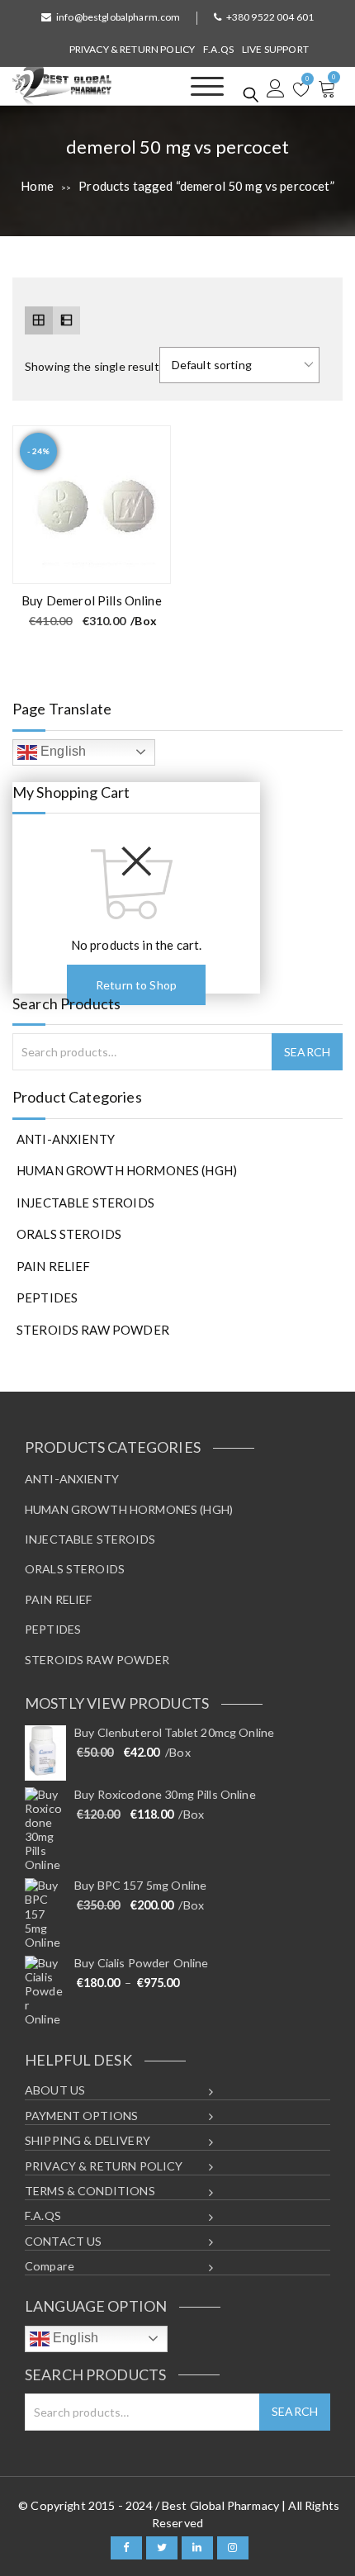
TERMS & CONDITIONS (90, 2191)
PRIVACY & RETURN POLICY (132, 49)
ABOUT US (55, 2090)
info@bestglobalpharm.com (118, 17)
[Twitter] (162, 2548)
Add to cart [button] (148, 562)
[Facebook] (126, 2548)
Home (37, 186)
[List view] (67, 320)
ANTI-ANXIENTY (66, 1139)
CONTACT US (64, 2241)
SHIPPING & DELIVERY (88, 2140)
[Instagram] (233, 2548)
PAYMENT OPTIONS (81, 2116)
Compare (50, 2266)
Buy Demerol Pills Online (92, 600)
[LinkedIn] (197, 2548)
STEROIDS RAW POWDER (93, 1330)
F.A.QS (218, 49)
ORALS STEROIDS (69, 1234)
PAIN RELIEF (54, 1266)
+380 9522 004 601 (270, 17)
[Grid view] (39, 320)
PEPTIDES (47, 1297)
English (62, 751)
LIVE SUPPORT (275, 49)
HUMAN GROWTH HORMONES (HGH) (127, 1170)
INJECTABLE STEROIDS (85, 1203)
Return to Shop (136, 985)
